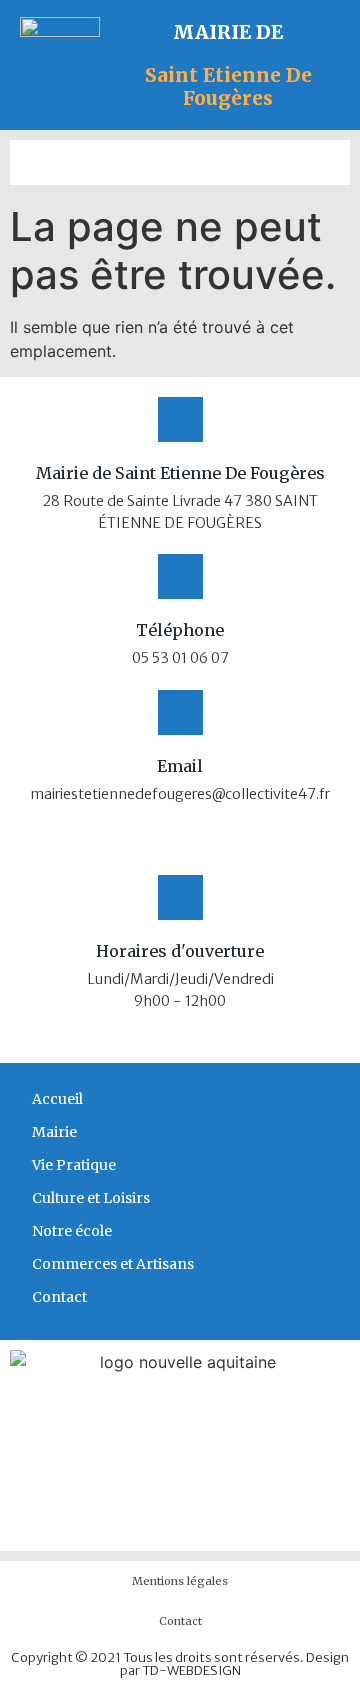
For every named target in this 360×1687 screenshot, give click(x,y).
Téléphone (180, 630)
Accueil (57, 1099)
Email (180, 766)
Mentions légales (180, 1581)
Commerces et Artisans (113, 1264)
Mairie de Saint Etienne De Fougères (180, 473)
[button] (180, 162)
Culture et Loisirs (91, 1198)
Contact (59, 1297)
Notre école (72, 1231)
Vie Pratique (74, 1165)
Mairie (54, 1132)
